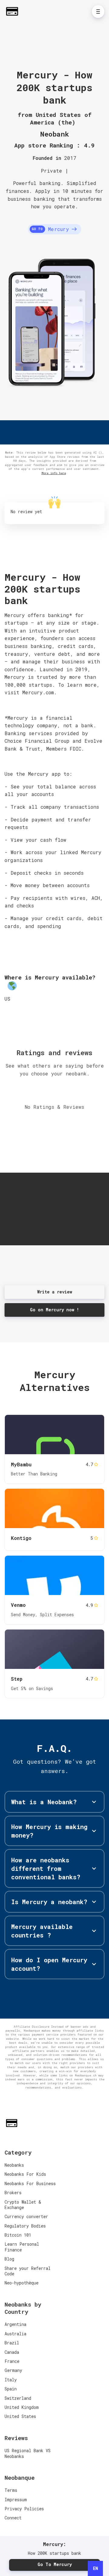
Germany (13, 2370)
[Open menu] (98, 12)
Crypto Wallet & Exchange (23, 2205)
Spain (11, 2389)
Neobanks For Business (30, 2183)
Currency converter (26, 2216)
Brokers (13, 2193)
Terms (11, 2490)
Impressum (16, 2500)
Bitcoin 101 (18, 2235)
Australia (15, 2334)
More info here (54, 473)
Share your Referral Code (28, 2271)
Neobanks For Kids (25, 2174)
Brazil (12, 2343)
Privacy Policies (24, 2509)
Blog (9, 2259)
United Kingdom (22, 2407)
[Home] (14, 11)
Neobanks (14, 2165)
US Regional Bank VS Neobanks (28, 2453)
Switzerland (18, 2398)
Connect (13, 2518)
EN (96, 2568)
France (12, 2361)
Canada (12, 2352)
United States (20, 2416)
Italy (11, 2380)
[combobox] (95, 2568)
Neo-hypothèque (21, 2283)
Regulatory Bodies (25, 2226)
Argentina (15, 2324)
